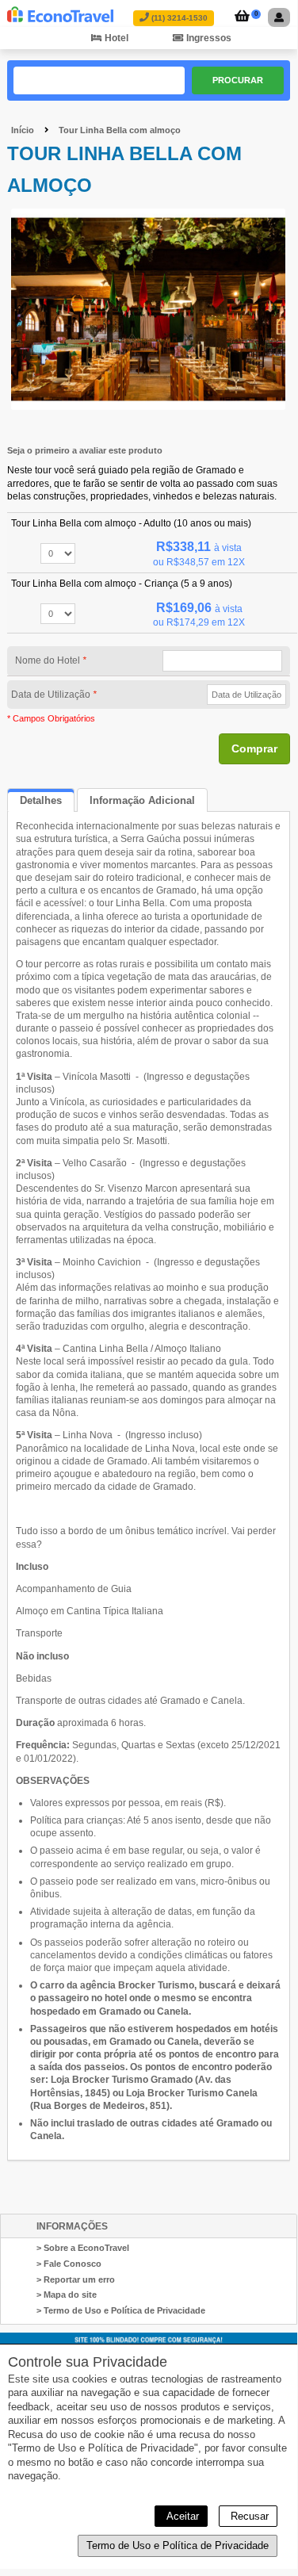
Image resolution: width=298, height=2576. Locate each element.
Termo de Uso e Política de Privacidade (178, 2545)
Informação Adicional (142, 800)
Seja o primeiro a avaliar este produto (85, 450)
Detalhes (41, 800)
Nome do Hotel (51, 660)
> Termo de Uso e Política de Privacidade (121, 2310)
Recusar (248, 2516)
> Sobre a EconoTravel (83, 2248)
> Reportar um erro (76, 2279)
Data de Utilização (54, 695)
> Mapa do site (67, 2295)
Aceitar (181, 2516)
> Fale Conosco (69, 2264)
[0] (240, 17)
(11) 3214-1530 (178, 18)
